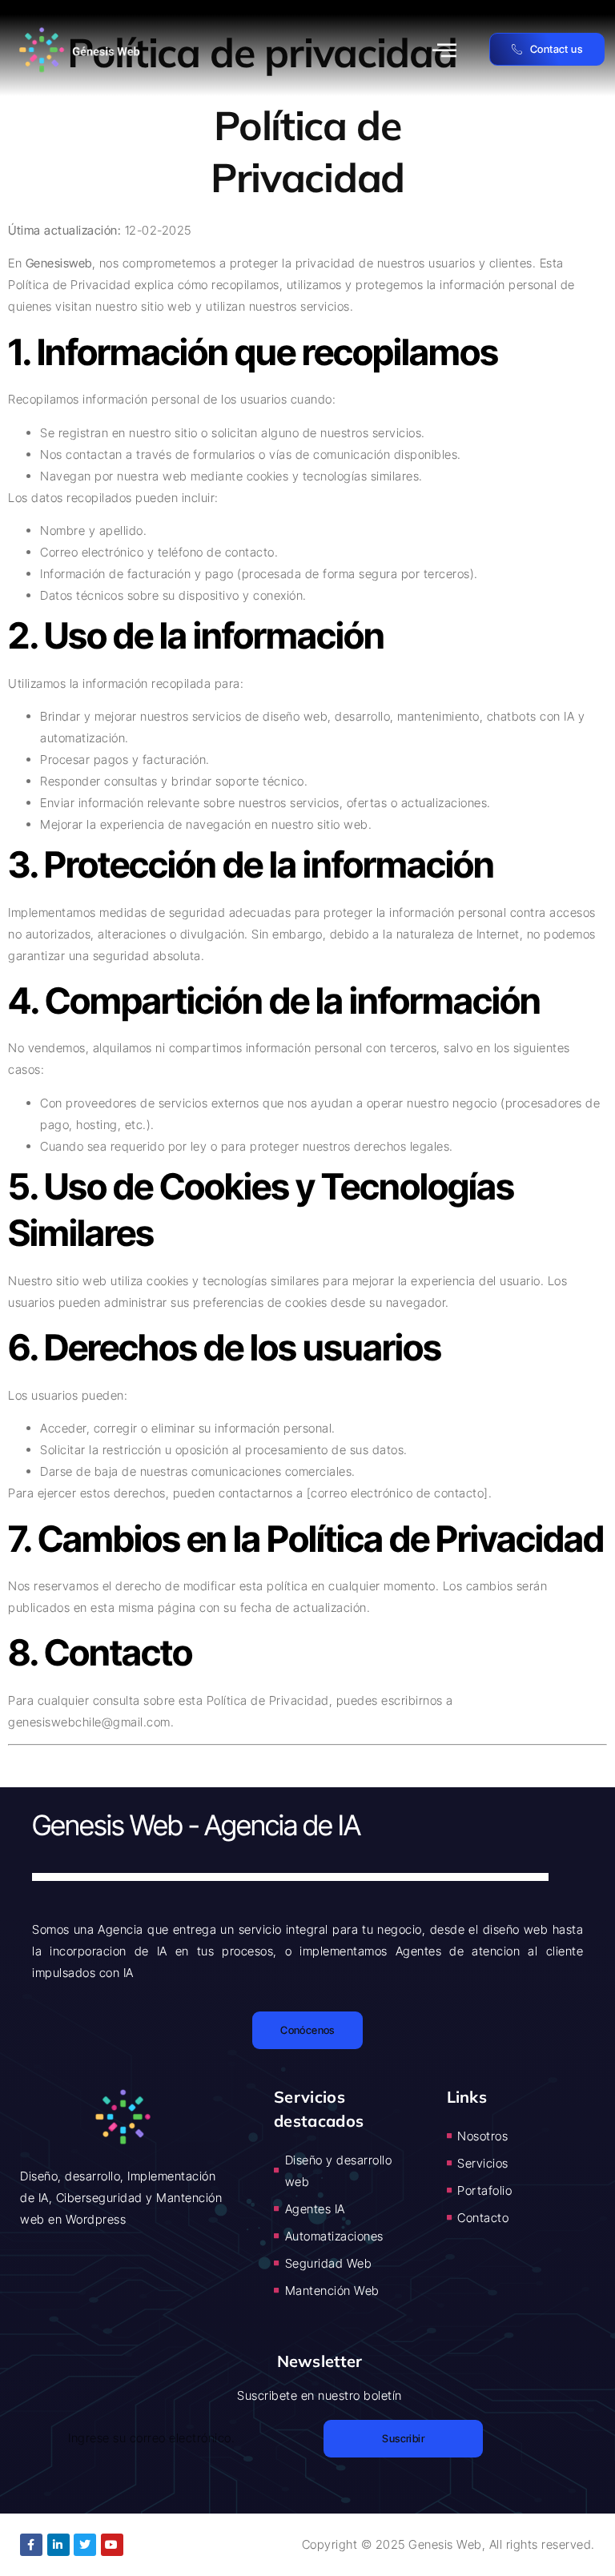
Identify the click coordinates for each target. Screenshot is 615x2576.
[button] (445, 49)
